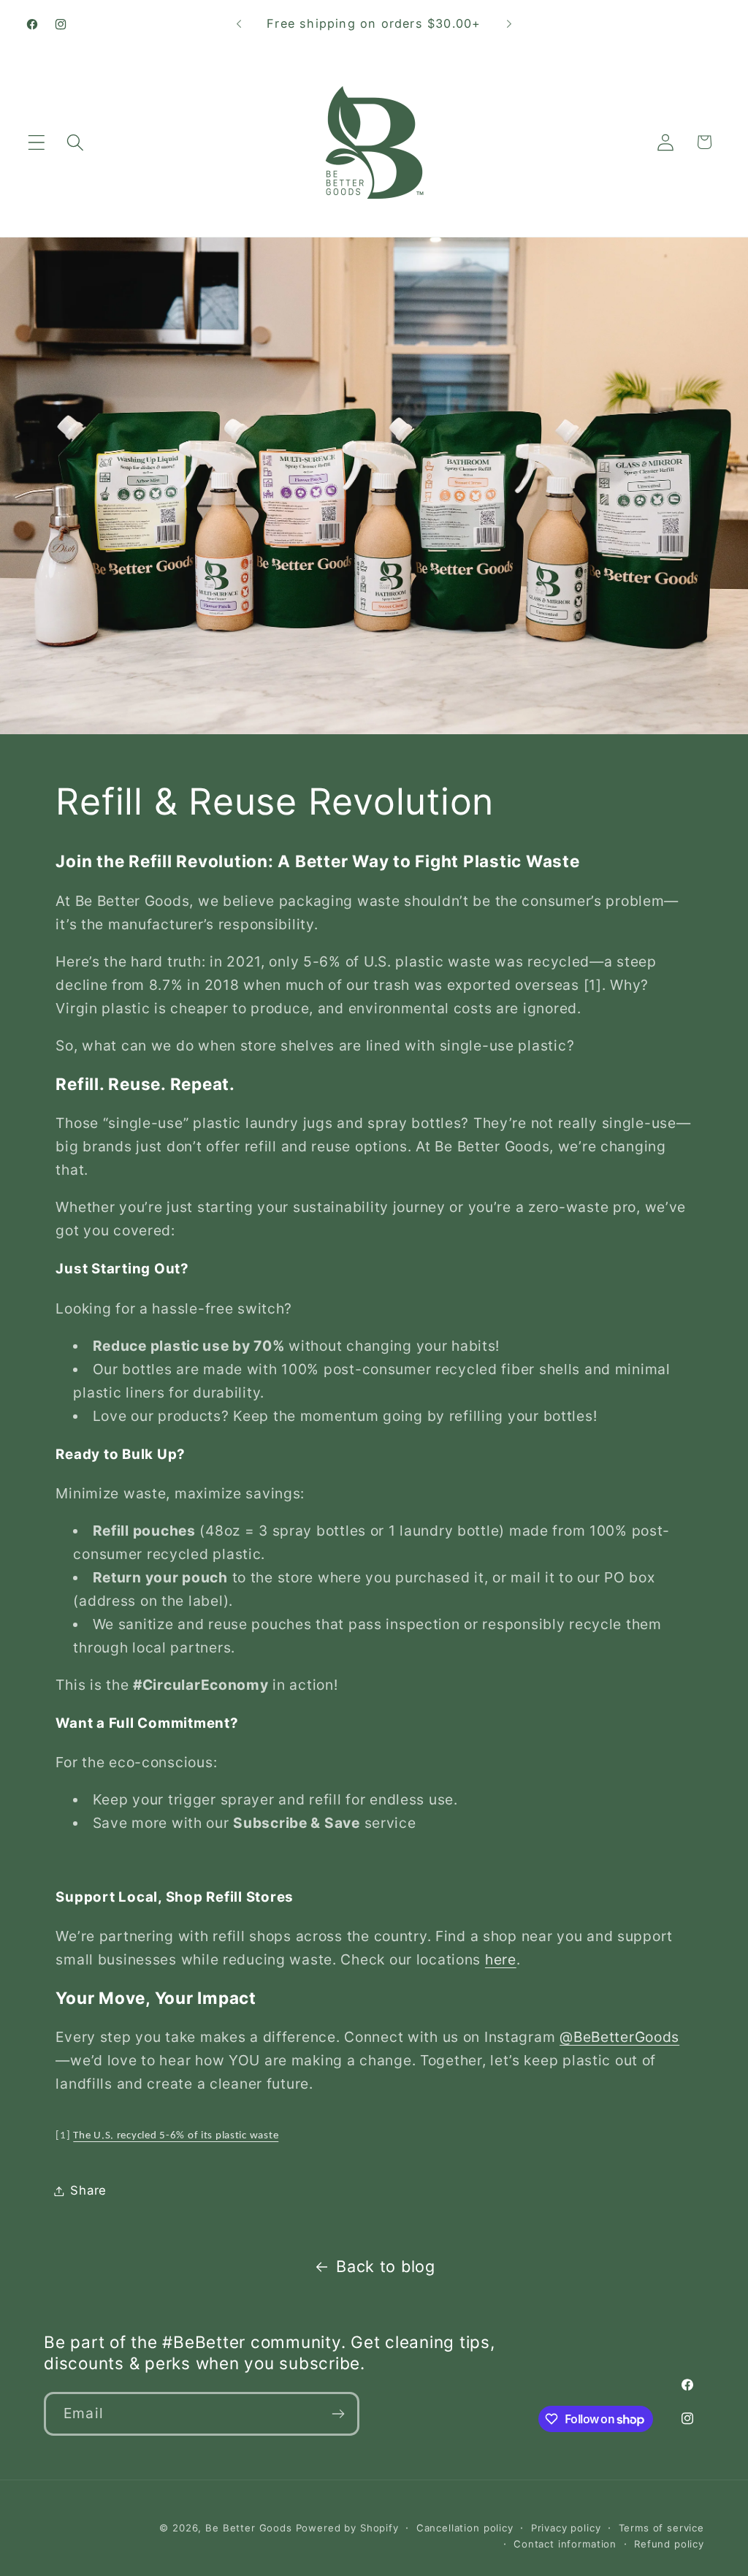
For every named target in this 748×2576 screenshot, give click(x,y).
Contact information (565, 2544)
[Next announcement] (509, 24)
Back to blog (386, 2266)
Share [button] (88, 2190)
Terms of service (661, 2528)
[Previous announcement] (239, 24)
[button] (37, 142)
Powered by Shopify (347, 2528)
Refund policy (669, 2544)
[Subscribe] (338, 2414)
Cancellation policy (465, 2528)
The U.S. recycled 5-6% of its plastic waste (176, 2136)
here (501, 1959)
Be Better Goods (249, 2528)
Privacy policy (566, 2528)
